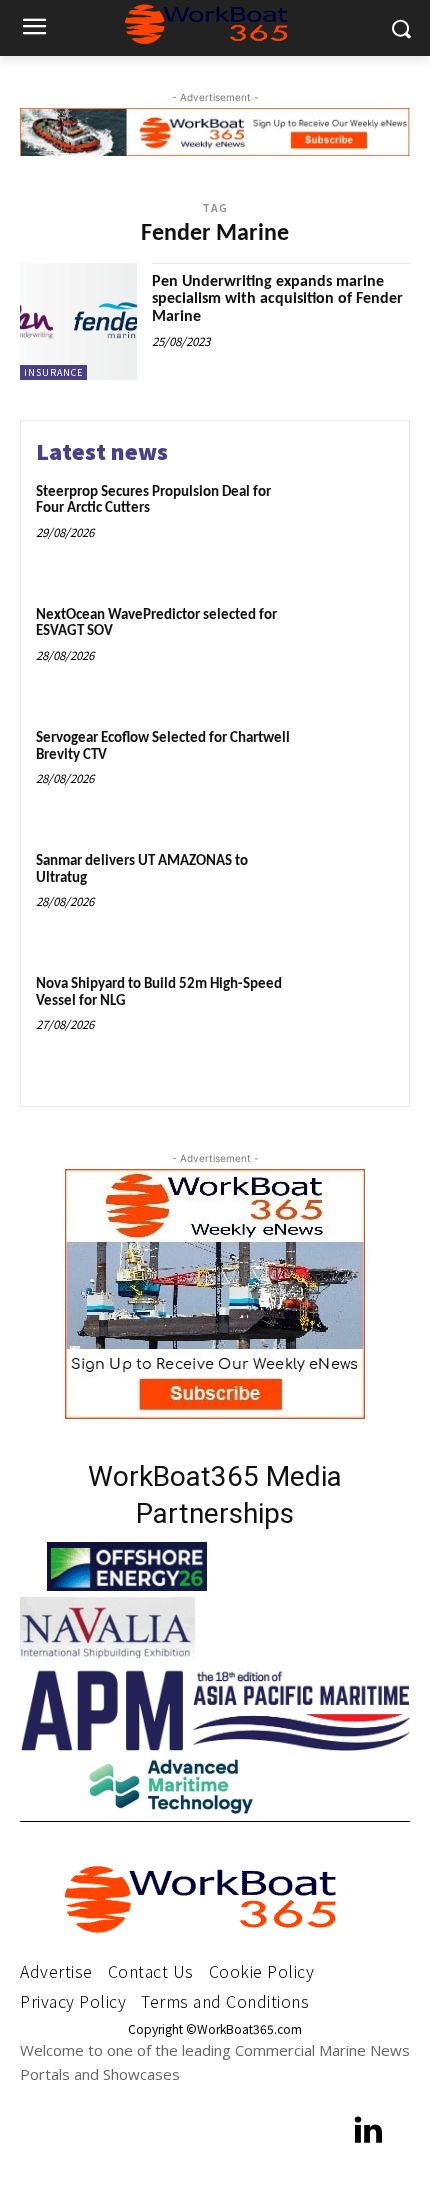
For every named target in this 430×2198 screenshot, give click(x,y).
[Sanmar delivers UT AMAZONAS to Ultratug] (347, 896)
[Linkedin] (369, 2132)
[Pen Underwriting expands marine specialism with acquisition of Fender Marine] (78, 321)
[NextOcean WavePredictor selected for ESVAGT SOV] (347, 650)
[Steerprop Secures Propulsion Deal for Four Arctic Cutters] (347, 527)
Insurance (53, 372)
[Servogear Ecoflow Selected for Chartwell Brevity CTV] (347, 773)
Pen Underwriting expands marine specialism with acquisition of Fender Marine (277, 299)
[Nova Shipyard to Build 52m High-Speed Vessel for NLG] (347, 1019)
